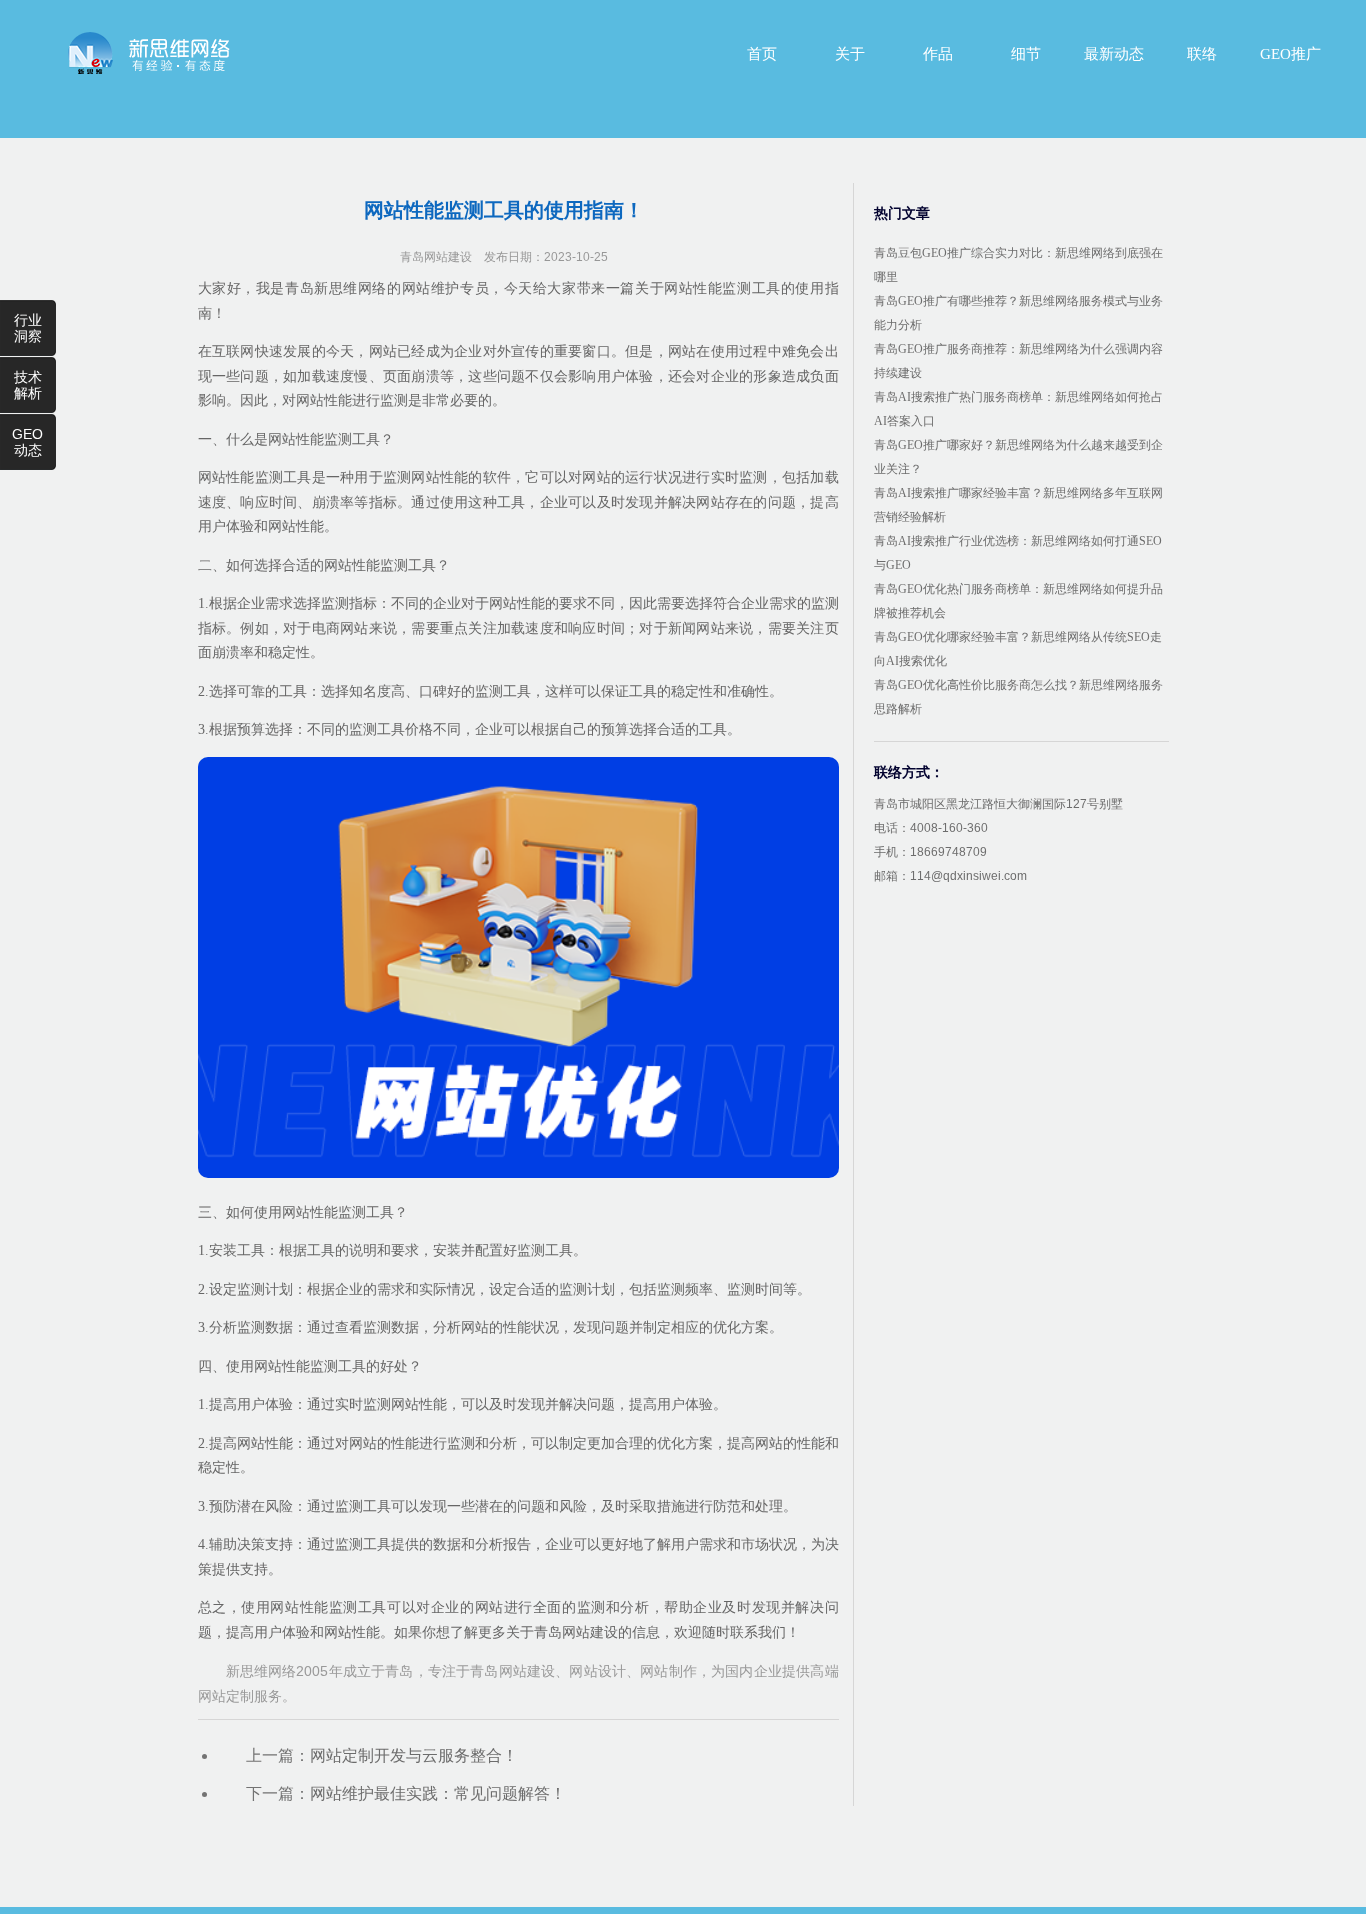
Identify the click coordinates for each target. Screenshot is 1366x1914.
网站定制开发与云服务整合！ (414, 1755)
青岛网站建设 (436, 257)
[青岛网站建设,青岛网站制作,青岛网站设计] (149, 52)
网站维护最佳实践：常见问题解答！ (438, 1793)
